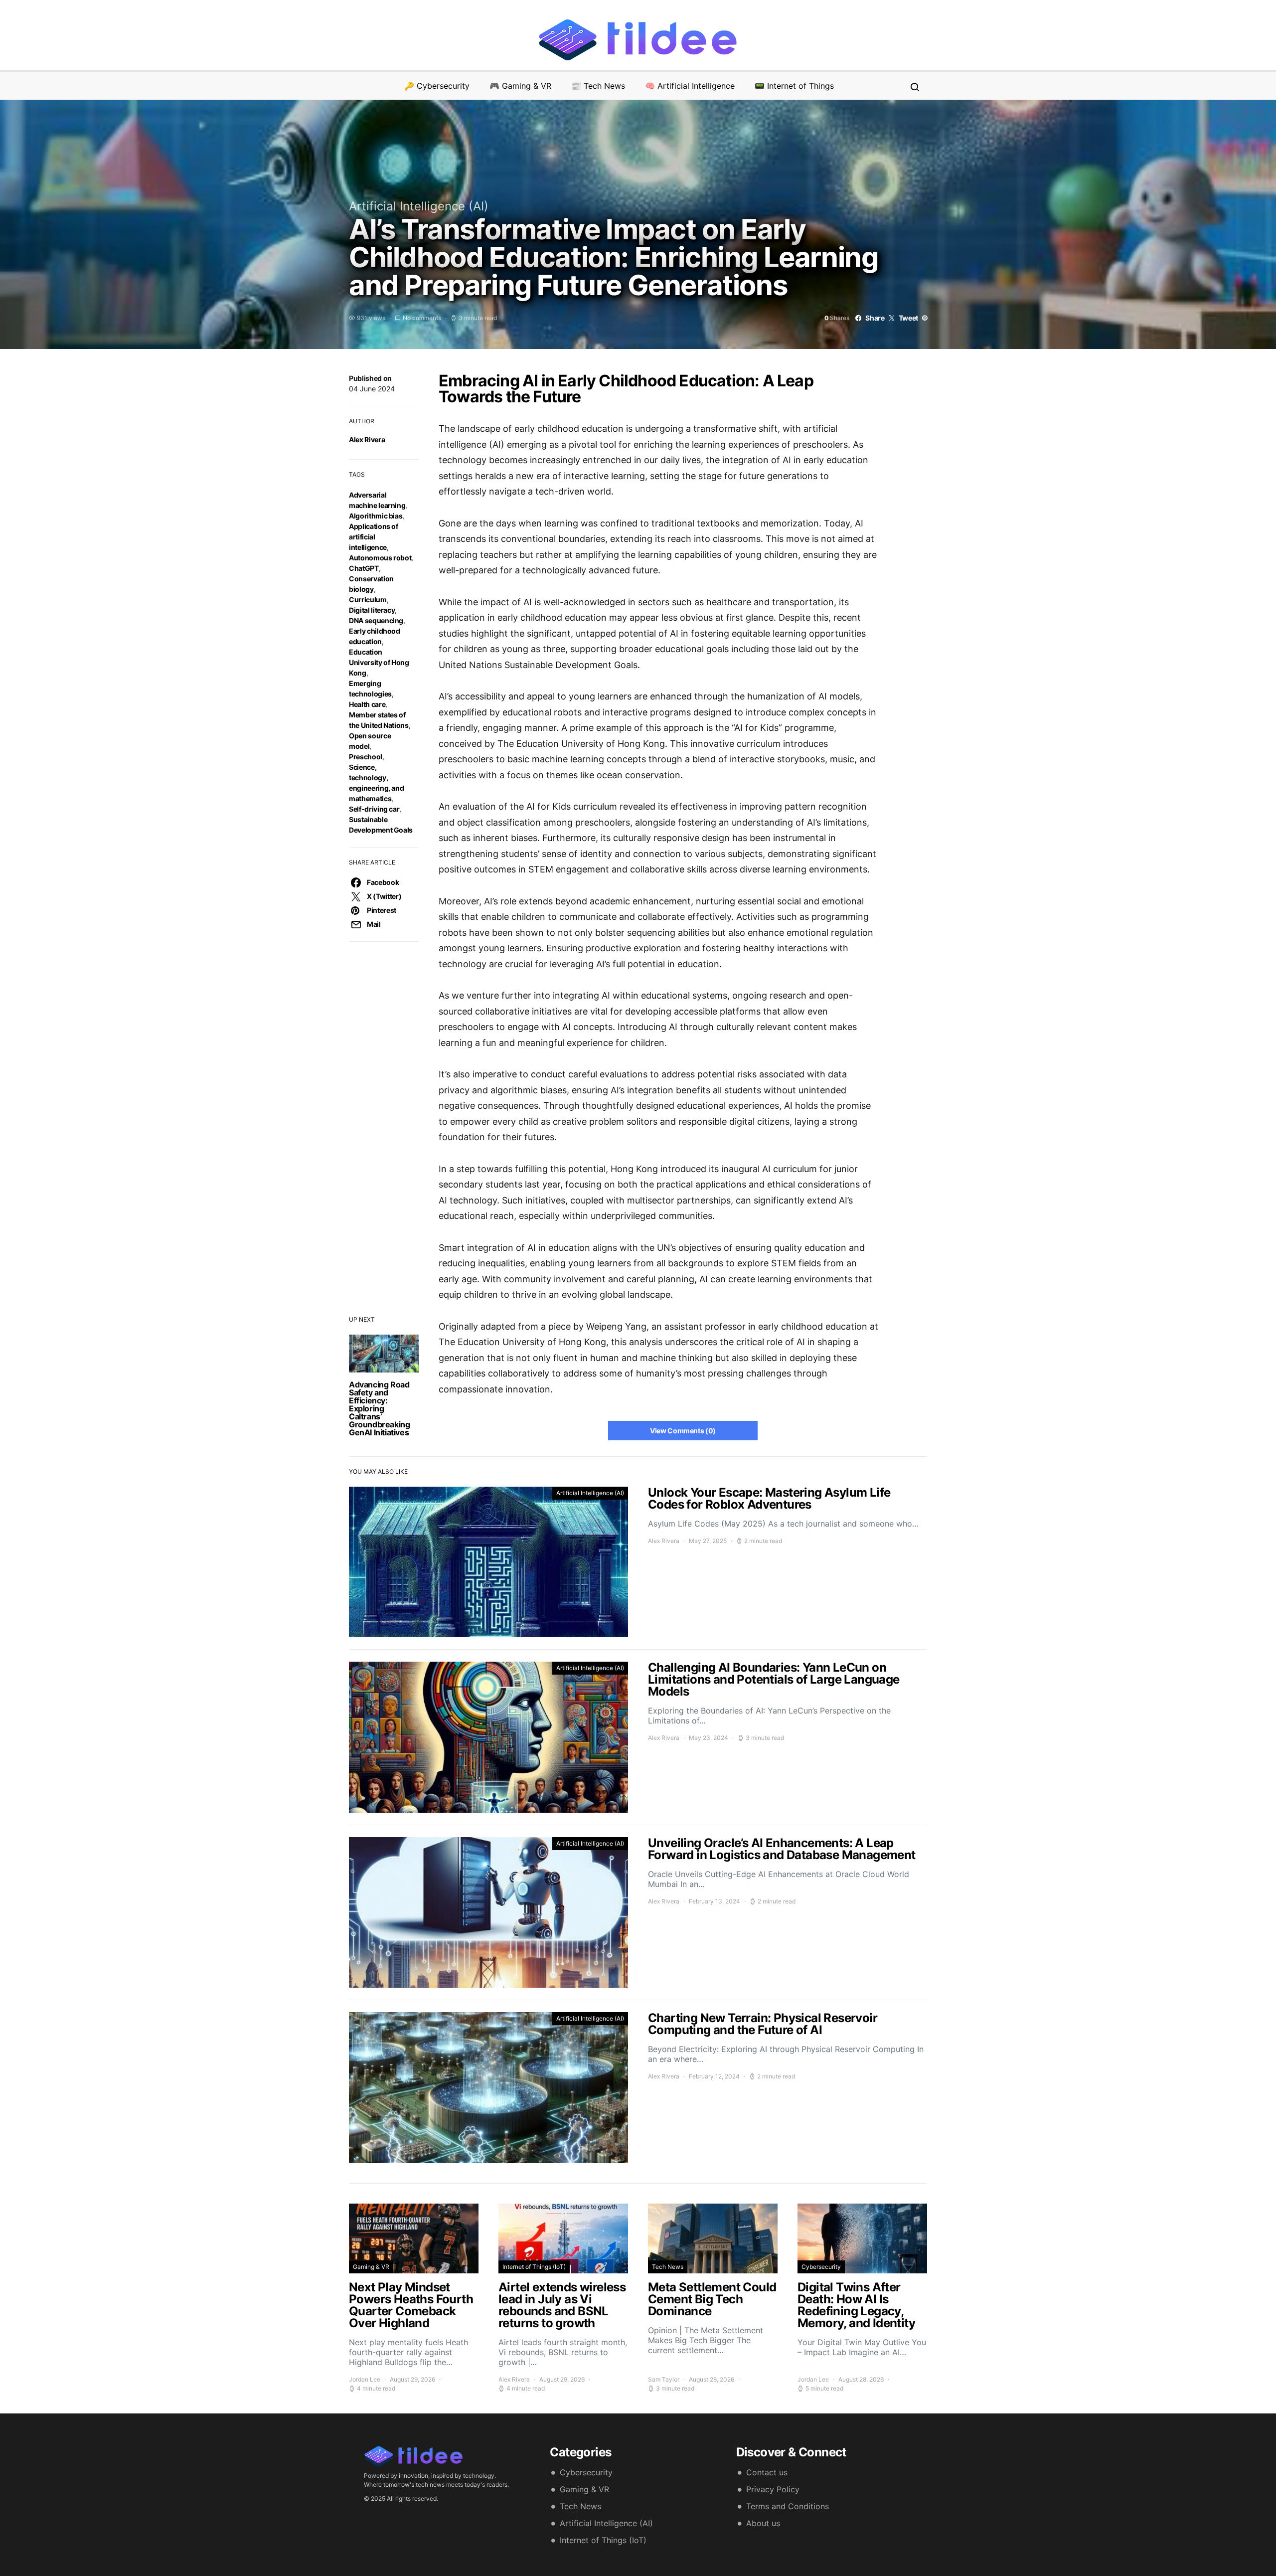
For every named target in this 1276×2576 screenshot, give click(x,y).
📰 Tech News (598, 86)
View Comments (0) (683, 1431)
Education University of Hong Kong (379, 662)
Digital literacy (372, 610)
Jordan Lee (365, 2379)
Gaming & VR (371, 2267)
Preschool (366, 757)
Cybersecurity (821, 2267)
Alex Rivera (367, 439)
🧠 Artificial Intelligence (690, 86)
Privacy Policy (773, 2489)
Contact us (767, 2472)
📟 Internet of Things (794, 86)
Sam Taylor (664, 2379)
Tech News (668, 2267)
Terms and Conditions (788, 2506)
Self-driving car (374, 809)
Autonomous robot (380, 558)
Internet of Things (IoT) (534, 2267)
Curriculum (368, 600)
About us (763, 2523)
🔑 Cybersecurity (437, 86)
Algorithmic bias (376, 516)
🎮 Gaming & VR (520, 86)
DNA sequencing (376, 620)
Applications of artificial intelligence (374, 537)
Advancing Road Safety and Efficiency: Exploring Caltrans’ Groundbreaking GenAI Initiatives (379, 1408)
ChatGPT (364, 568)
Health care (367, 704)
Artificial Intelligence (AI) (419, 206)
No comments (422, 318)
